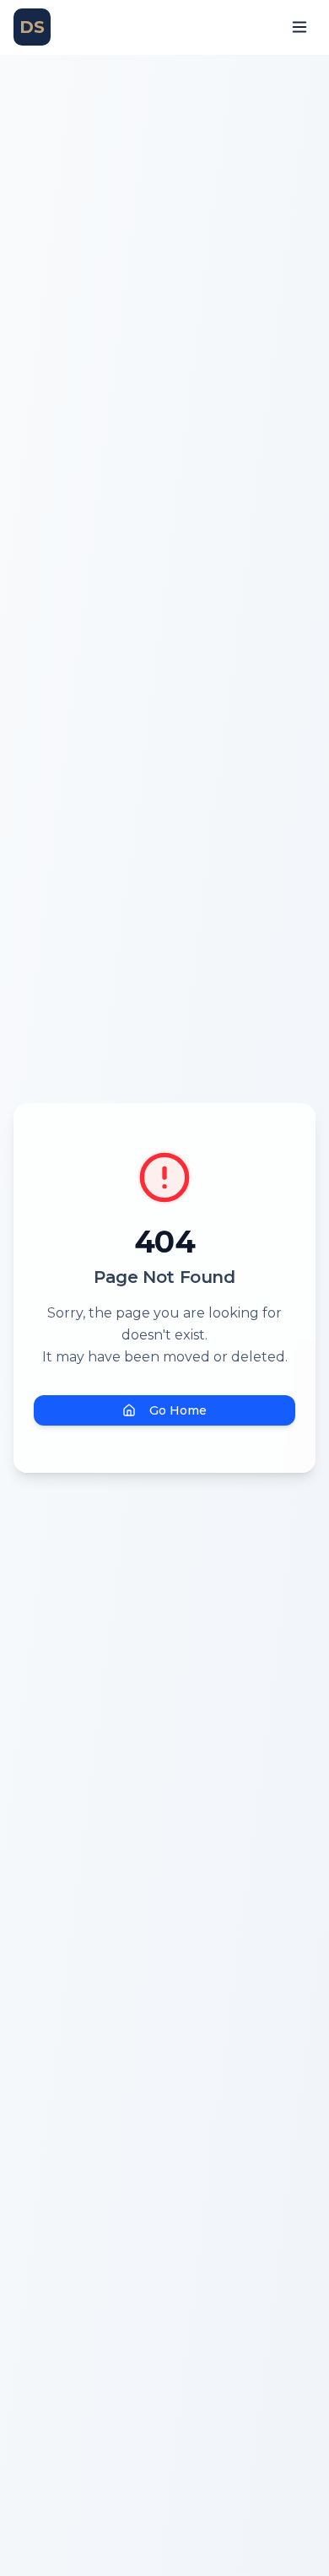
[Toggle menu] (299, 27)
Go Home (178, 1410)
